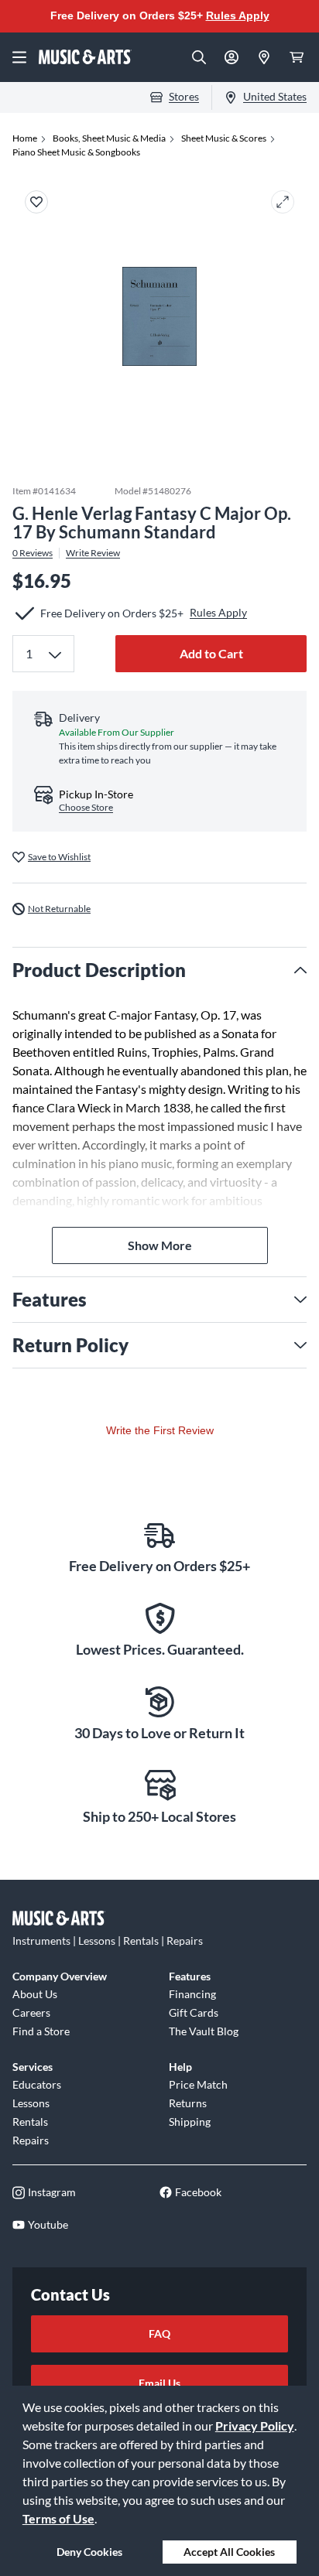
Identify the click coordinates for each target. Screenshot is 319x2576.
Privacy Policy (255, 2426)
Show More (160, 1245)
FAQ (159, 2333)
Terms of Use (58, 2518)
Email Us (159, 2383)
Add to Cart (211, 653)
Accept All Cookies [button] (229, 2552)
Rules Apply (238, 15)
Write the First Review (160, 1430)
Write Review (93, 553)
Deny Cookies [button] (89, 2552)
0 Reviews (33, 553)
